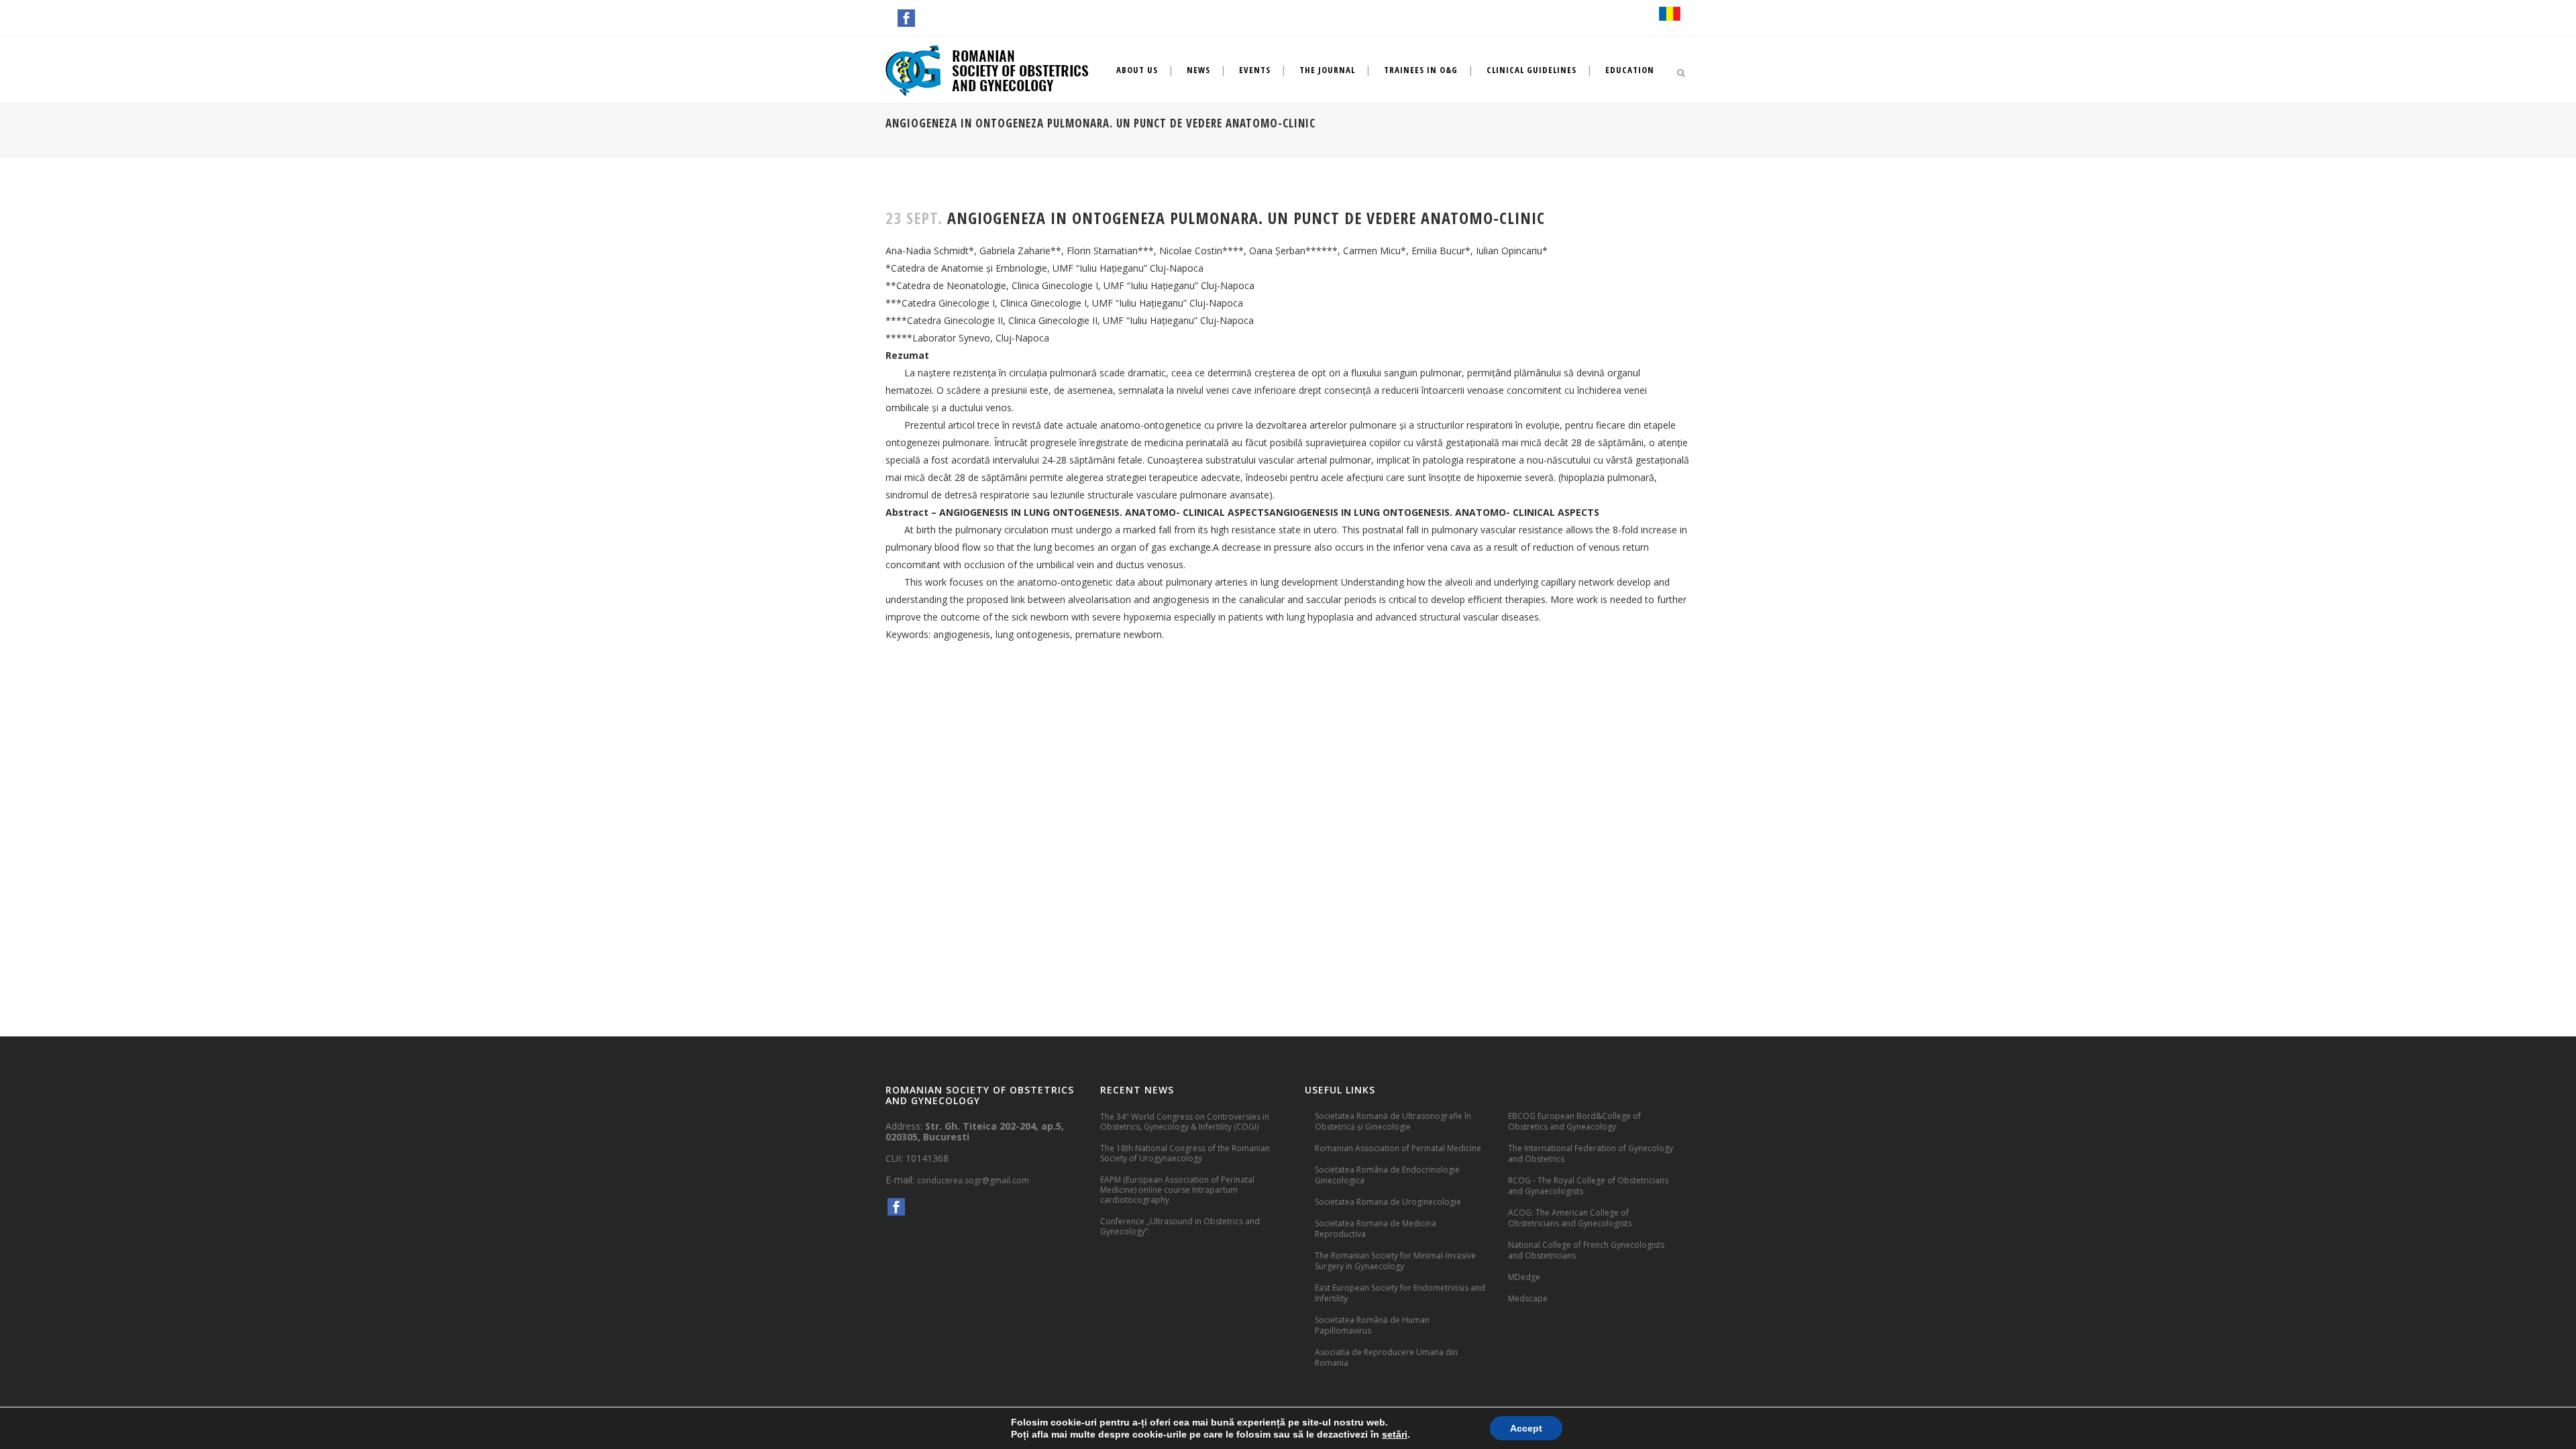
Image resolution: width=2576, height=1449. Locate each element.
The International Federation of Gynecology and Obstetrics (1591, 1153)
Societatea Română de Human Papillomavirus (1372, 1325)
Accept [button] (1526, 1428)
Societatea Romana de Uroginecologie (1388, 1202)
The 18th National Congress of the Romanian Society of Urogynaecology (1185, 1153)
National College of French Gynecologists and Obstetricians (1586, 1250)
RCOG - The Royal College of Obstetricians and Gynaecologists (1588, 1186)
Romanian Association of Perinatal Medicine (1398, 1148)
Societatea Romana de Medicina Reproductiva (1376, 1229)
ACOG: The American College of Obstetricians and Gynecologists (1570, 1218)
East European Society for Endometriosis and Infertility (1400, 1293)
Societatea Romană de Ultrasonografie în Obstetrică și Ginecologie (1393, 1121)
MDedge (1524, 1277)
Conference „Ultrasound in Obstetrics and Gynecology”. (1180, 1226)
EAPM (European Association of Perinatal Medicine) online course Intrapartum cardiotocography (1177, 1190)
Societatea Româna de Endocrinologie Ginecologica (1387, 1175)
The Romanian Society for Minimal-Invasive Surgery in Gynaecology (1395, 1261)
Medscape (1528, 1298)
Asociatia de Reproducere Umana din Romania (1386, 1357)
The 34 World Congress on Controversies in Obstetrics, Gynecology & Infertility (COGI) (1185, 1121)
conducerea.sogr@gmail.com (973, 1180)
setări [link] (1395, 1434)
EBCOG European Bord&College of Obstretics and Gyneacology (1574, 1121)
